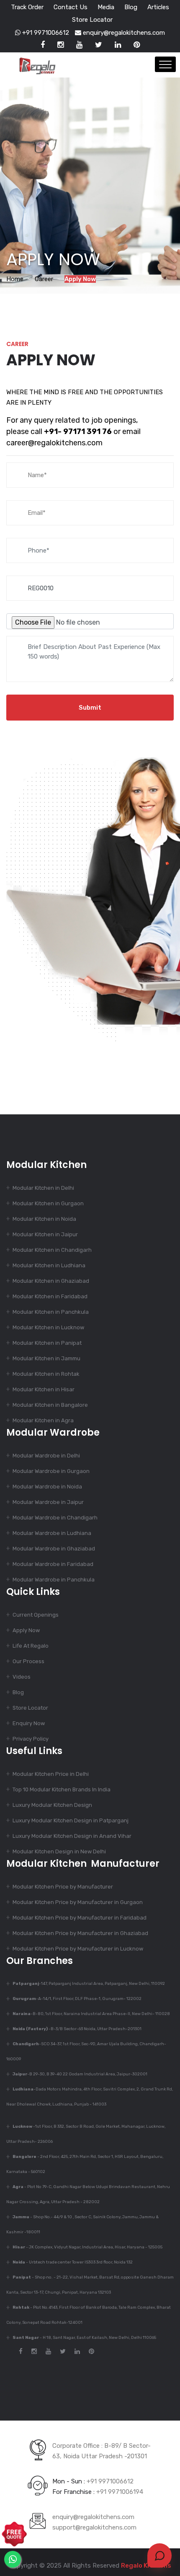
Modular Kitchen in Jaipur (45, 1234)
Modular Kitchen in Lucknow (48, 1327)
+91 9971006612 (45, 33)
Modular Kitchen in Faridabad (50, 1296)
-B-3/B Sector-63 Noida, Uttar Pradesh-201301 (77, 2029)
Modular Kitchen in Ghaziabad (51, 1281)
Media (106, 7)
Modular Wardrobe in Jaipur (48, 1502)
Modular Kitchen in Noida (44, 1219)
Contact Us (71, 7)
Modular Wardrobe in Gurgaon (51, 1471)
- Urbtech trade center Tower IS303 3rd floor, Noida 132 (73, 2262)
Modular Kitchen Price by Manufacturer (63, 1887)
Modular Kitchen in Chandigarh (52, 1250)
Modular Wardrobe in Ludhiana (52, 1533)
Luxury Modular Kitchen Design (52, 1805)
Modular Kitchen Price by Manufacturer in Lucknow (78, 1949)
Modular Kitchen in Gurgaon (48, 1203)
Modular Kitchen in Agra (43, 1420)
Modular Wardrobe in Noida (47, 1487)
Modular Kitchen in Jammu (46, 1358)
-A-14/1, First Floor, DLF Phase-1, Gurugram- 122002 (77, 1999)
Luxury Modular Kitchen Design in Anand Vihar (72, 1836)
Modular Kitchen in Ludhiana (49, 1265)
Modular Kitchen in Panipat (47, 1343)
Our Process (28, 1661)
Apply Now (26, 1630)
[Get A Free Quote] (14, 2534)
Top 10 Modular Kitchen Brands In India (62, 1789)
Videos (22, 1677)
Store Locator (92, 20)
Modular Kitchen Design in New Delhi (59, 1851)
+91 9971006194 (120, 2492)
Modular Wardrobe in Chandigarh (55, 1518)
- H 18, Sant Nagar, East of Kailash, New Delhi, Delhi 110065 (84, 2338)
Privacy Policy (31, 1739)
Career (44, 279)
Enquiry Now (29, 1723)
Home (15, 279)
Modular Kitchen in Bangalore (50, 1405)
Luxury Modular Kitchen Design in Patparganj (71, 1820)
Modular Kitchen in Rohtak (46, 1374)
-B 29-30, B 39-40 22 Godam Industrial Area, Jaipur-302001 (80, 2074)
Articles (158, 7)
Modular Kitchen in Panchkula (51, 1312)
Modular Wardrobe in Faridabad (53, 1564)
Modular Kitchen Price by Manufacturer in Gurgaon (78, 1902)
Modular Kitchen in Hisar (44, 1389)
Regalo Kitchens (146, 2566)
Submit (90, 708)
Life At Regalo (31, 1646)
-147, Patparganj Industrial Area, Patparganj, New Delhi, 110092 (89, 1984)
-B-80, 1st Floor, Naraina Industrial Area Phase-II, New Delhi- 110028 (91, 2014)
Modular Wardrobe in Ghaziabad (54, 1549)
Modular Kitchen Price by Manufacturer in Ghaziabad (80, 1933)
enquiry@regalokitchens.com (123, 33)
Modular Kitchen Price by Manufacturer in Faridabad (80, 1918)
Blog (131, 7)
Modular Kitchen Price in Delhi (51, 1774)
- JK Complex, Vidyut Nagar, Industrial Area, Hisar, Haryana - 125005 (87, 2247)
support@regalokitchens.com (94, 2527)
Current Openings (36, 1615)
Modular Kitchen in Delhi (43, 1188)
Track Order (27, 7)
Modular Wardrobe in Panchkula (54, 1580)
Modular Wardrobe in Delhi (46, 1456)
